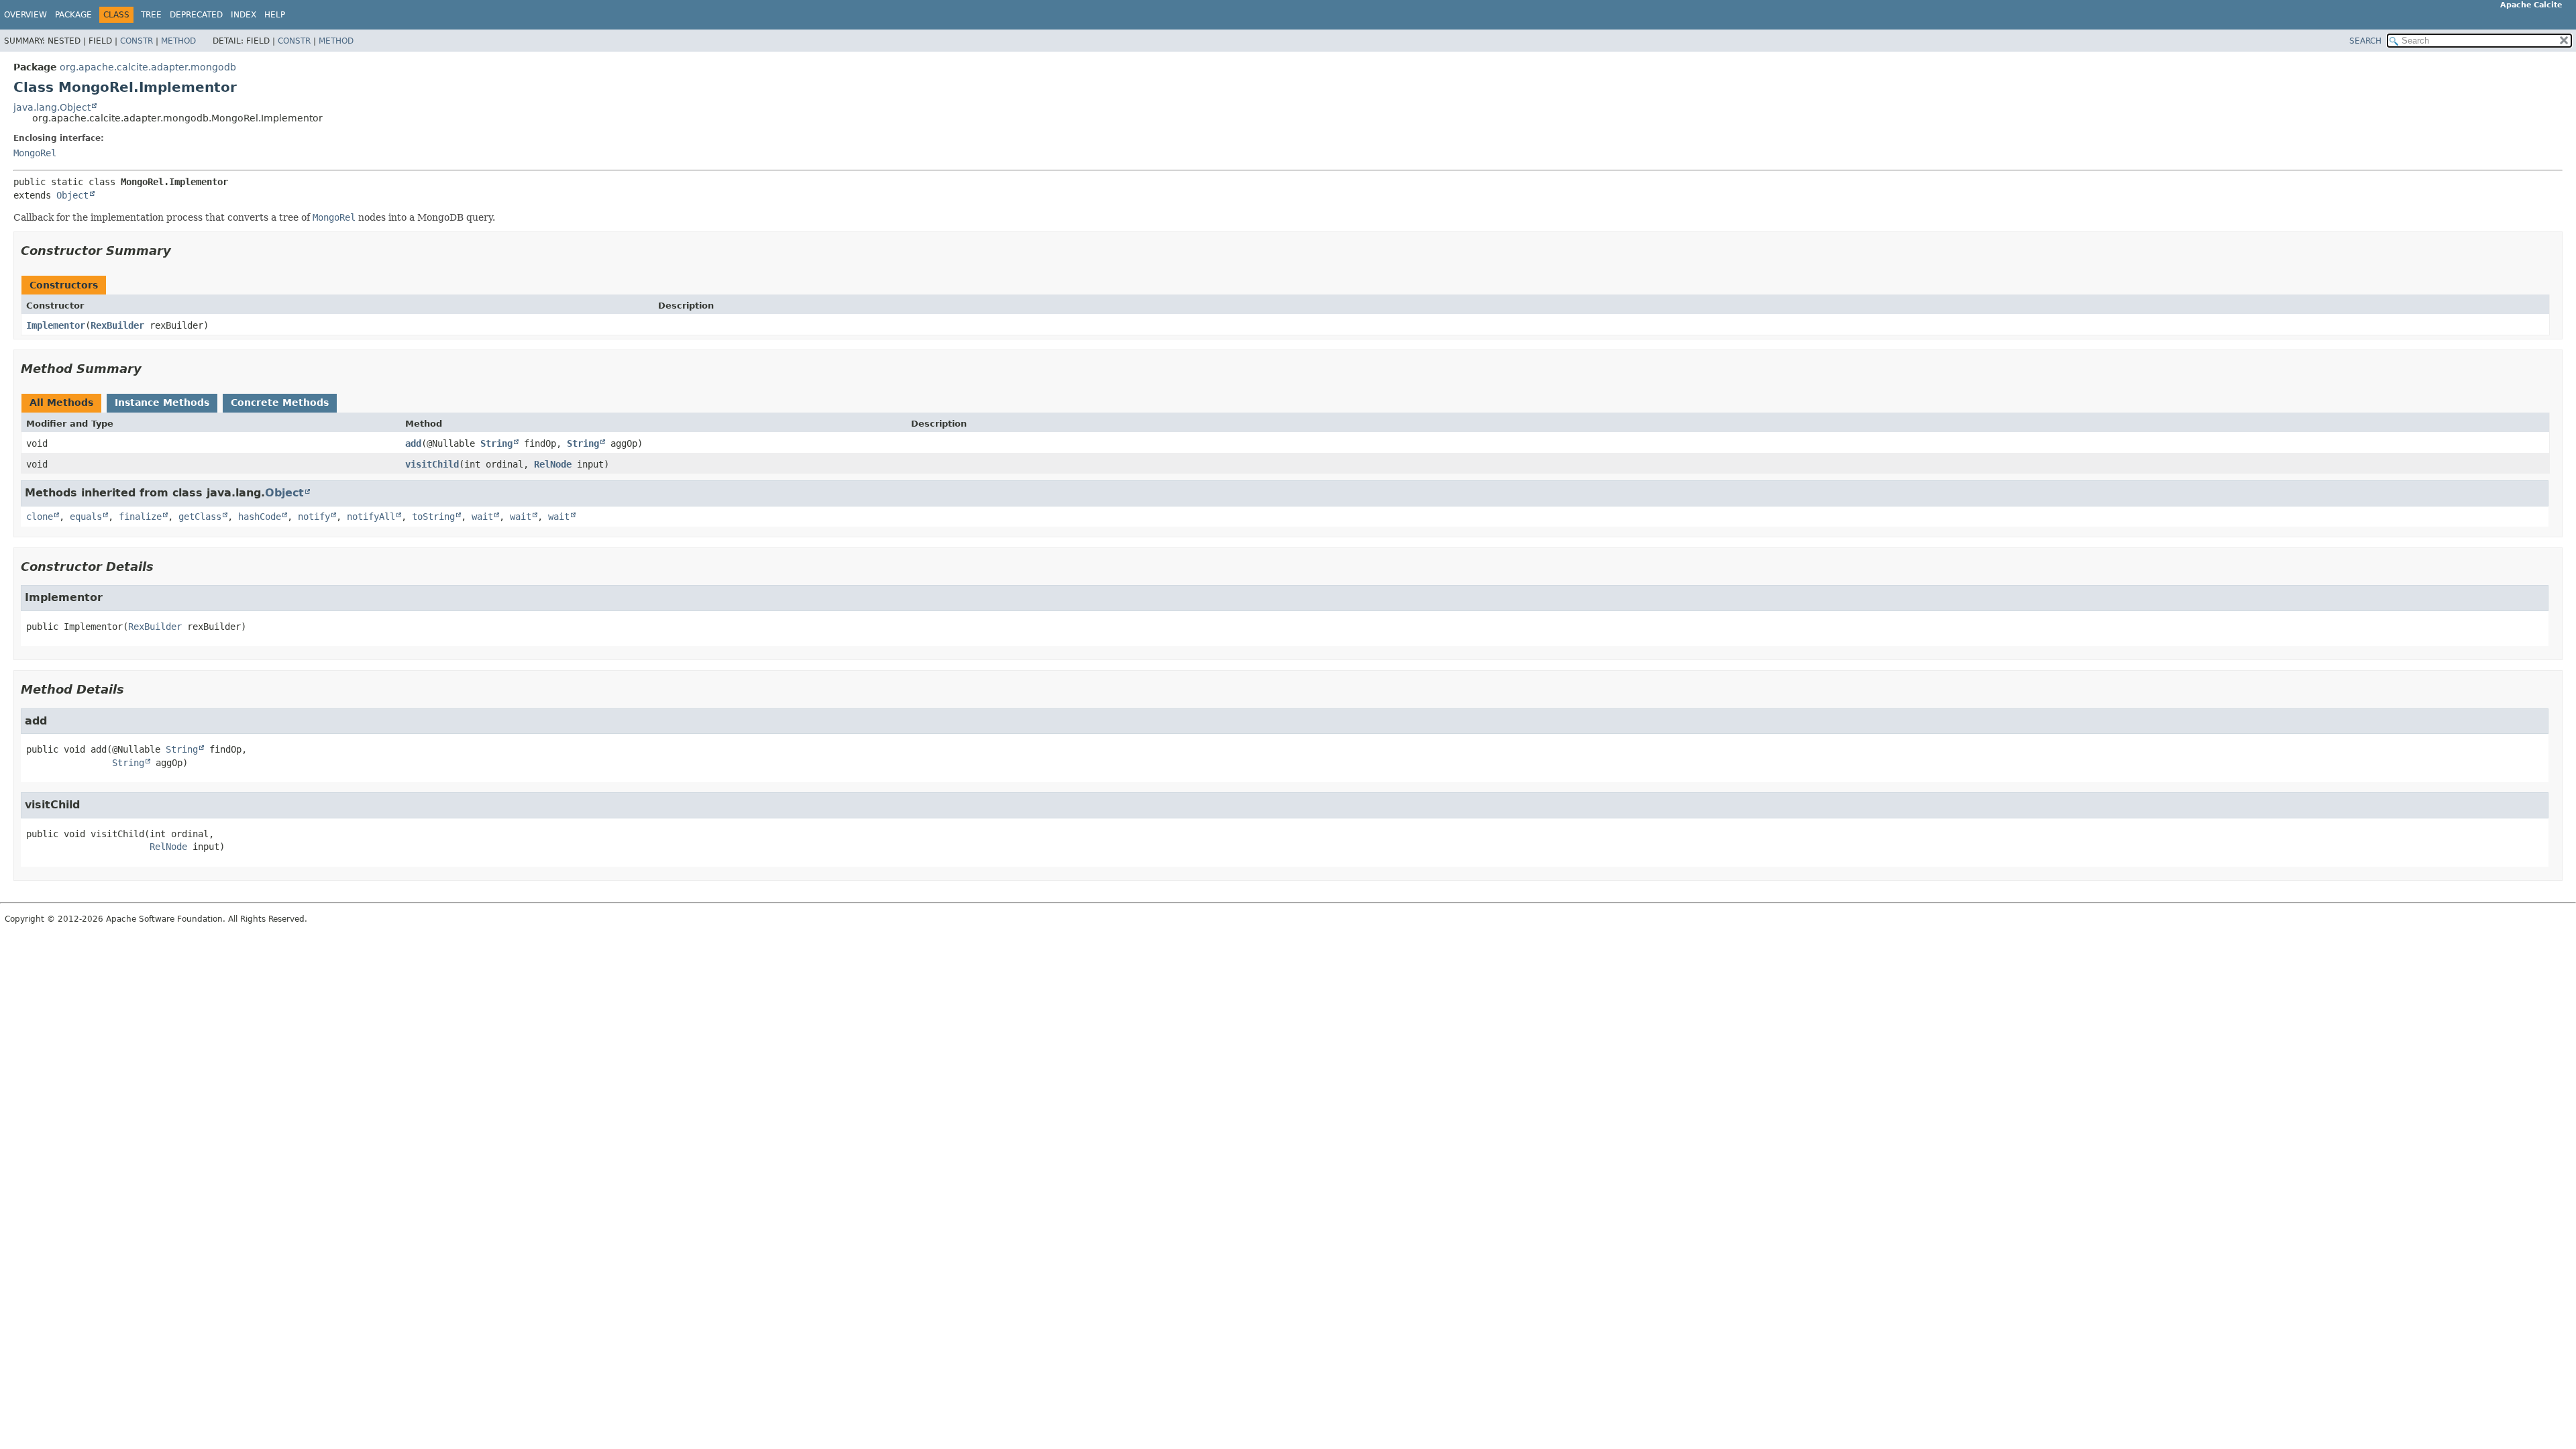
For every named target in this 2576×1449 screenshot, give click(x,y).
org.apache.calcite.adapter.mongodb (148, 67)
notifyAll (371, 517)
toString (433, 517)
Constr (137, 41)
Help (275, 15)
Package (73, 15)
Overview (25, 15)
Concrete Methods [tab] (280, 402)
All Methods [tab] (61, 402)
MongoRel (35, 153)
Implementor (56, 325)
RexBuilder (117, 325)
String (496, 443)
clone (40, 517)
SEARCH (2365, 41)
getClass (200, 517)
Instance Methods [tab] (162, 402)
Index (244, 15)
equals (86, 517)
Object (72, 195)
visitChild (432, 464)
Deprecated (196, 15)
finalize (140, 517)
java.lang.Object (52, 107)
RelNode (553, 464)
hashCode (260, 517)
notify (314, 517)
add (413, 443)
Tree (151, 15)
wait (482, 517)
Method (178, 41)
